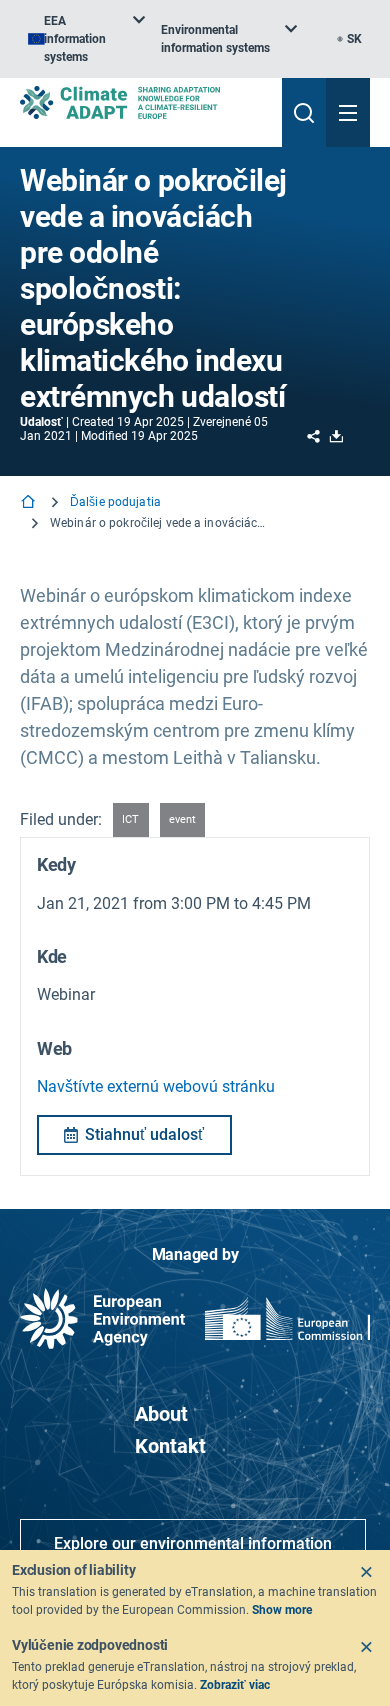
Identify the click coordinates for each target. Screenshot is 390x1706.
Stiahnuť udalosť (144, 1134)
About (161, 1414)
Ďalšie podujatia (115, 502)
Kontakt (170, 1446)
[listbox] (86, 39)
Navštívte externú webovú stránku (156, 1086)
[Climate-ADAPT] (143, 102)
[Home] (30, 503)
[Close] (366, 1572)
